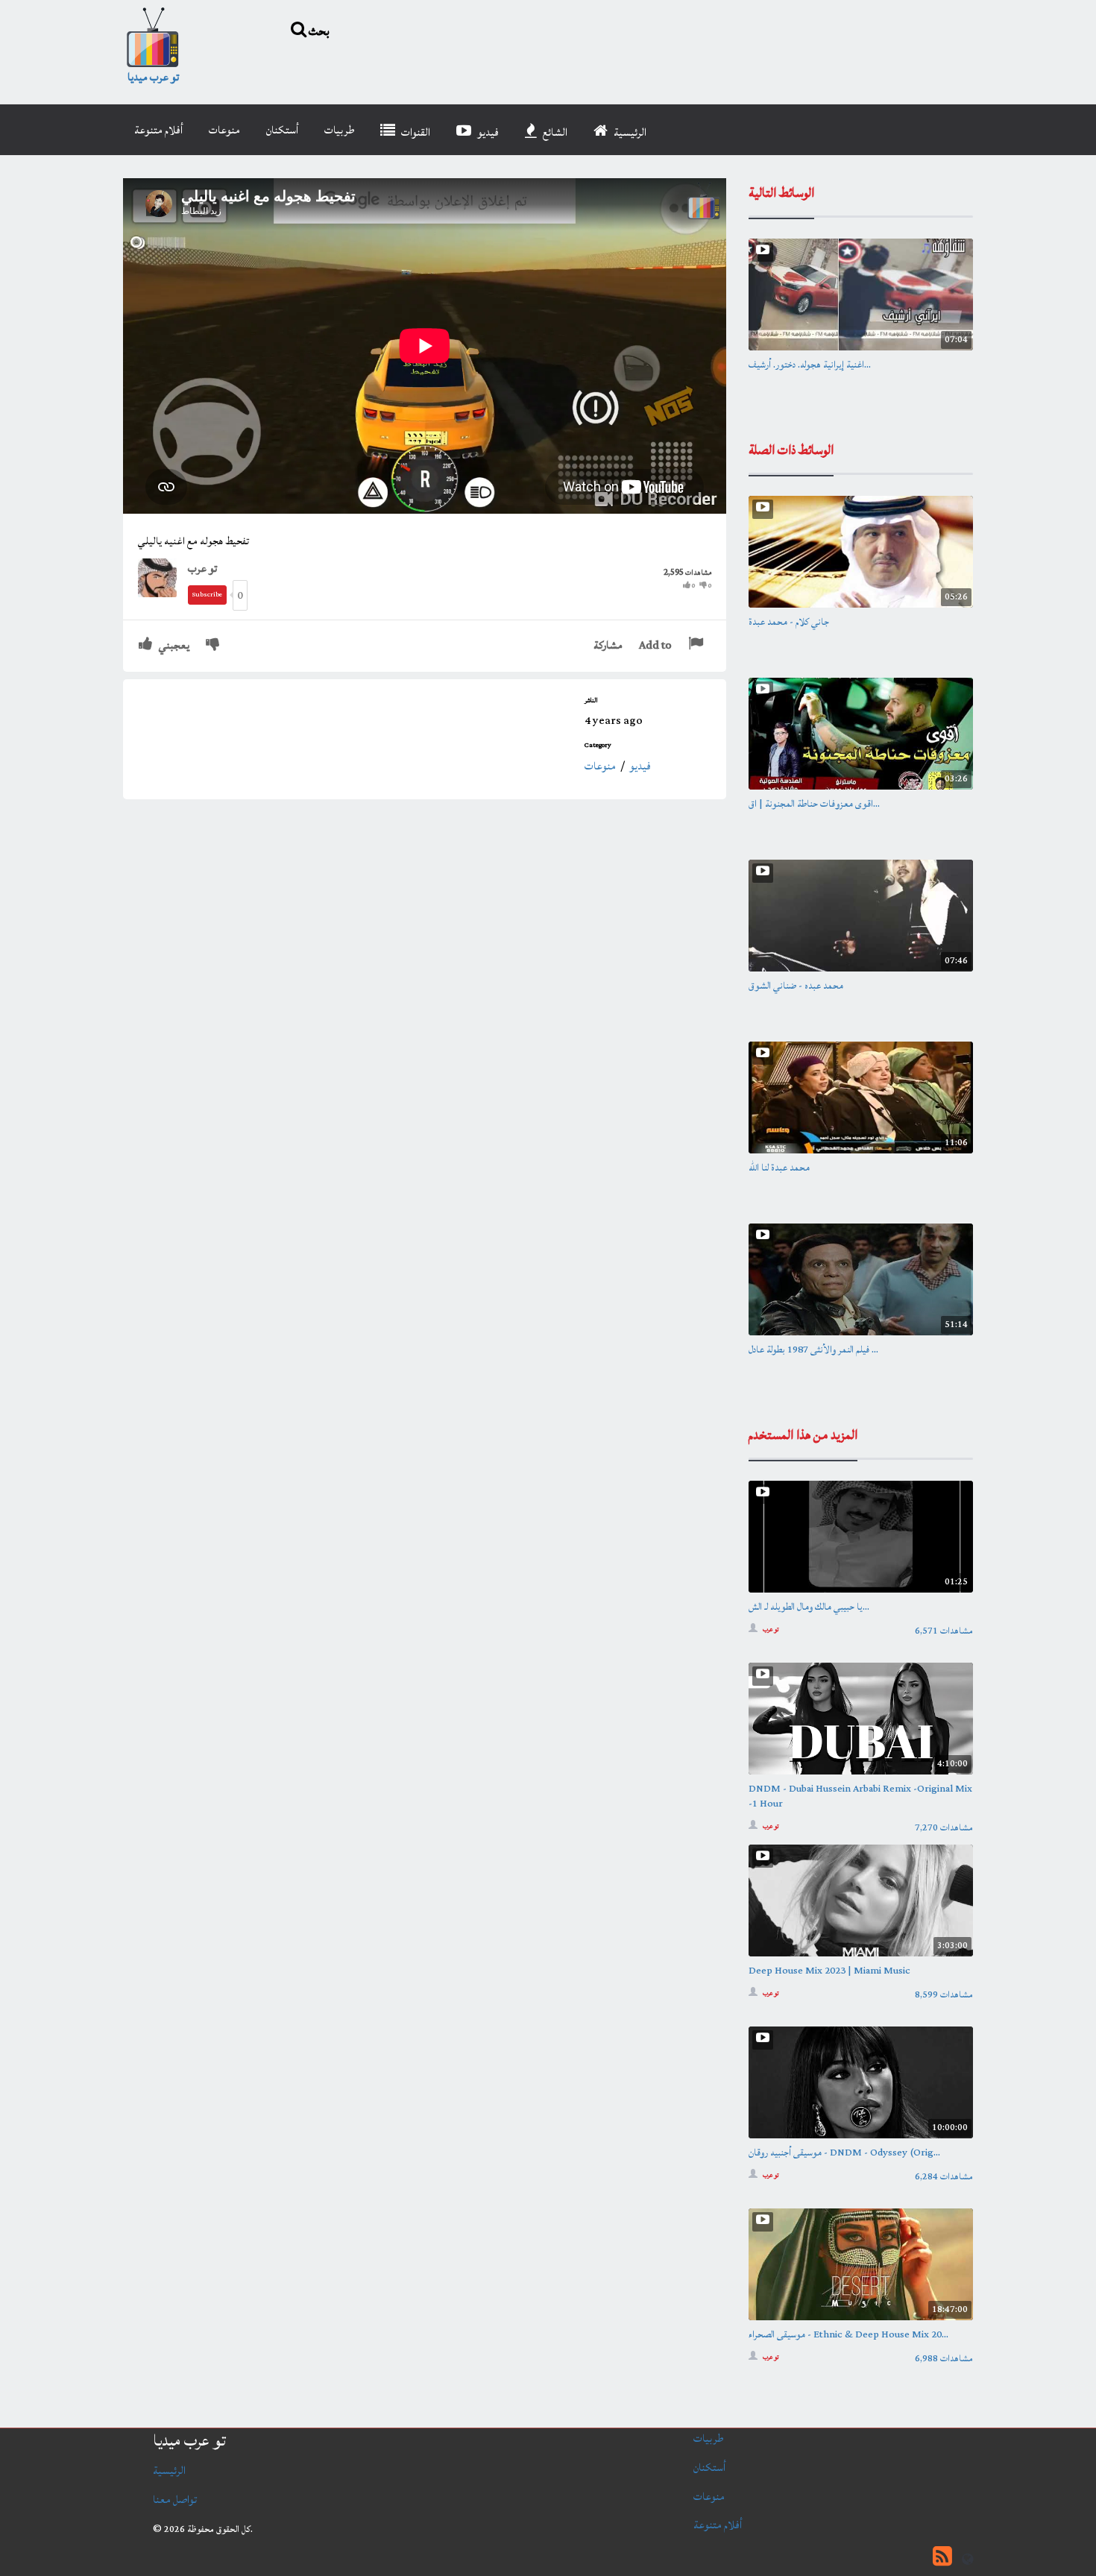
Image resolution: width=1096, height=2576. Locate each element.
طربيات (339, 130)
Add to (655, 645)
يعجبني (173, 645)
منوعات (224, 130)
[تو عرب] (163, 577)
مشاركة (608, 645)
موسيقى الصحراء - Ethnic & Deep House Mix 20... (848, 2334)
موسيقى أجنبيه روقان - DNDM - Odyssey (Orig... (844, 2153)
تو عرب (202, 569)
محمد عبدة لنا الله (779, 1168)
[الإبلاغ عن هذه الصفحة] (697, 645)
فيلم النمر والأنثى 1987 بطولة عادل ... (813, 1350)
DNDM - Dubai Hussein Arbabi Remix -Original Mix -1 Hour (860, 1796)
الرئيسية (629, 132)
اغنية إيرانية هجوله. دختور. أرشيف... (810, 365)
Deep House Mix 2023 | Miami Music (829, 1971)
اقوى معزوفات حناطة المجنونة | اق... (814, 804)
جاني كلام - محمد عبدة (789, 622)
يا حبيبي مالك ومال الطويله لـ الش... (809, 1607)
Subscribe (207, 595)
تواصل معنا (175, 2500)
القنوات (415, 132)
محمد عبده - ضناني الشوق (796, 986)
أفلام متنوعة (158, 130)
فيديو (487, 132)
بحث (318, 31)
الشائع (554, 132)
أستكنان (282, 130)
